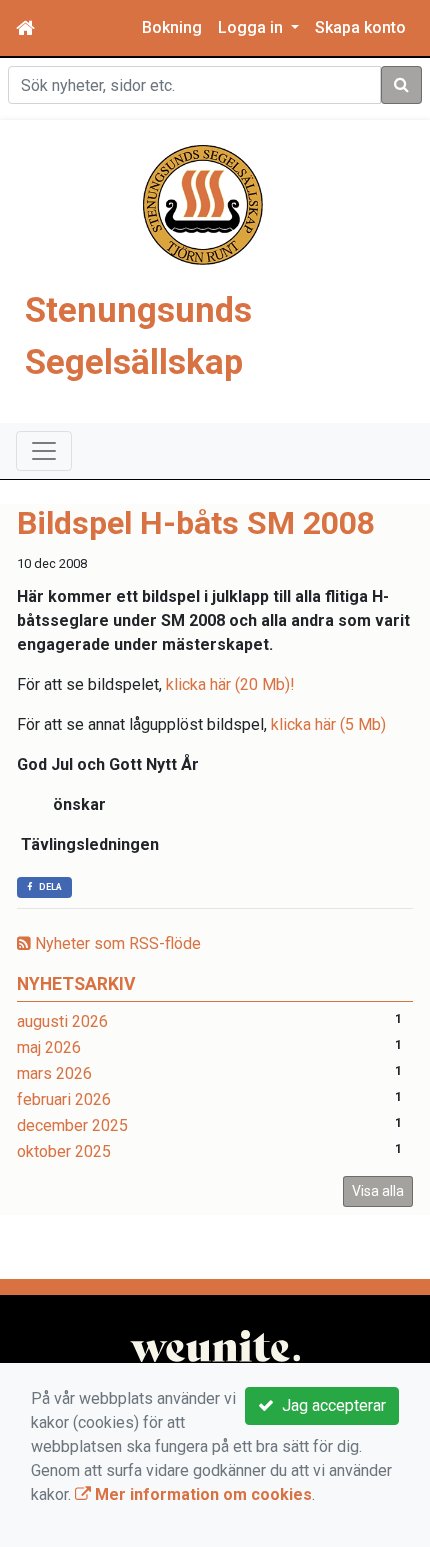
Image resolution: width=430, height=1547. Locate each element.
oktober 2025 (64, 1151)
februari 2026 (64, 1099)
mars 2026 (54, 1073)
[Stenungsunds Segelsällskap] (203, 203)
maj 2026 (49, 1047)
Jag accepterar (330, 1405)
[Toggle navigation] (44, 451)
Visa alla (378, 1191)
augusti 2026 (62, 1021)
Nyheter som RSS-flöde (116, 943)
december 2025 (72, 1125)
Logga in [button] (252, 27)
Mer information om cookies (201, 1494)
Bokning (172, 27)
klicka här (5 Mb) (328, 724)
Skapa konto (360, 27)
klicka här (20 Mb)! (230, 684)
